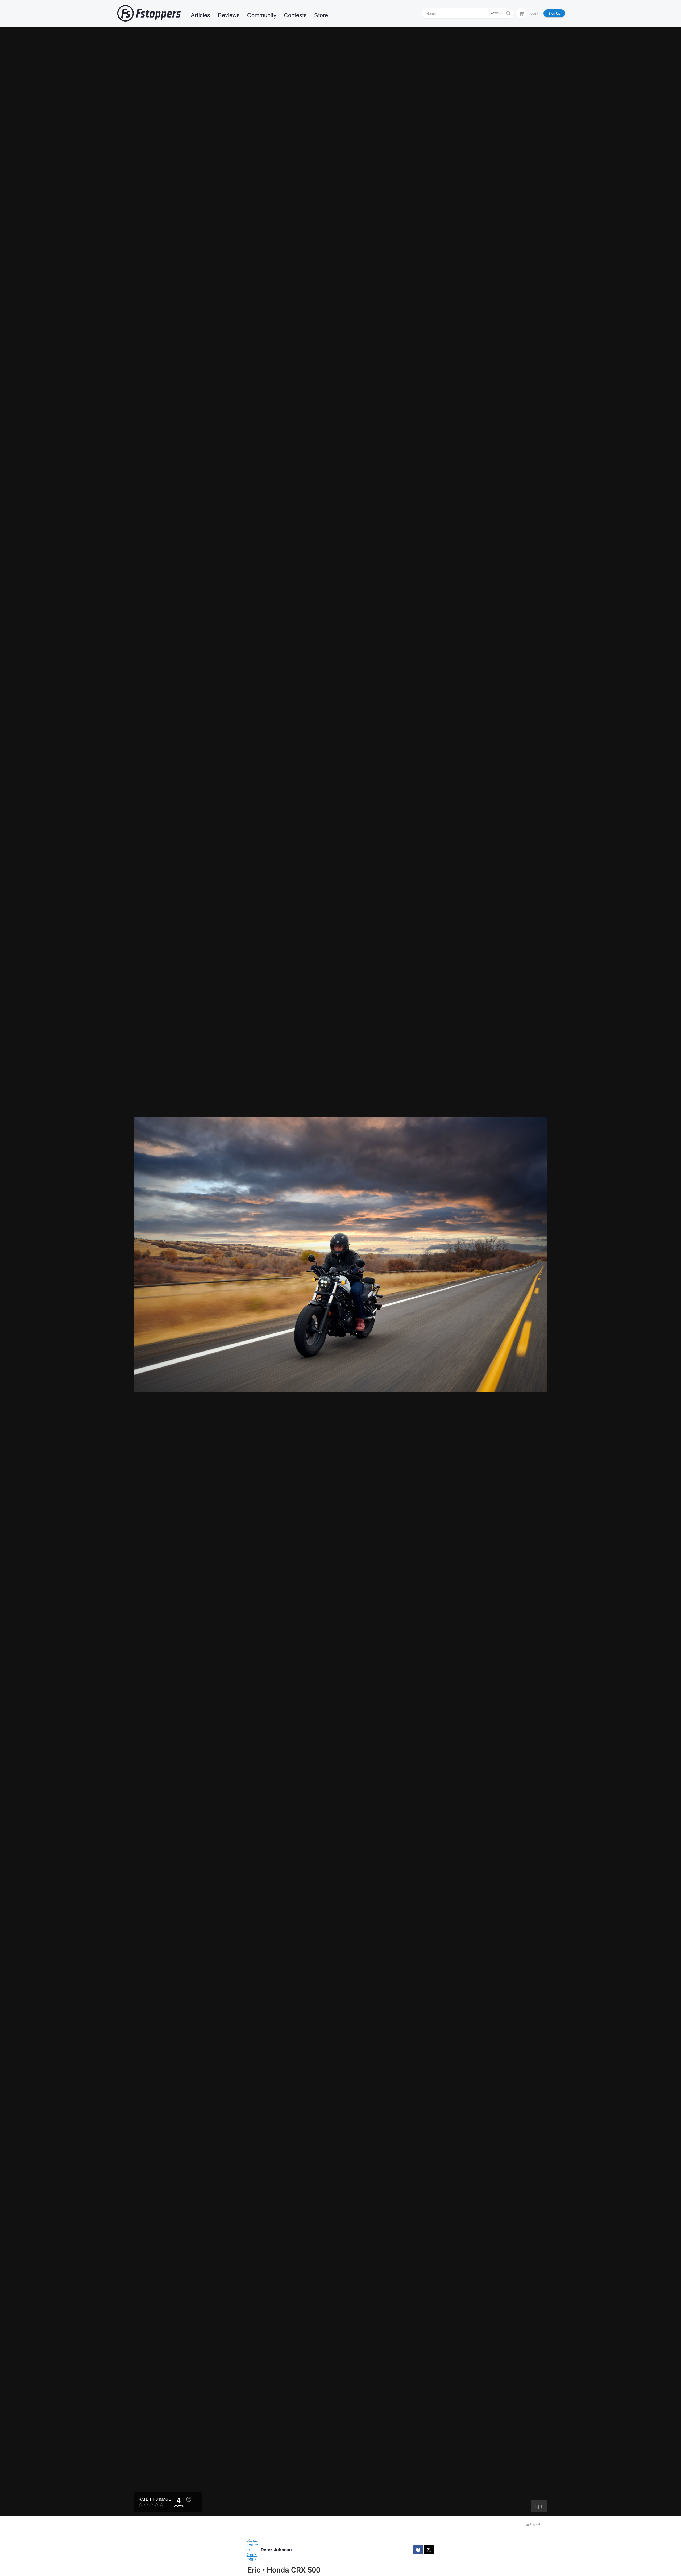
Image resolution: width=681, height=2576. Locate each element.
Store (321, 15)
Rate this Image (155, 2499)
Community (262, 15)
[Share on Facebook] (418, 2550)
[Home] (149, 13)
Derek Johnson (276, 2550)
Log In (535, 13)
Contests (295, 15)
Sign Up (554, 13)
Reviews (229, 15)
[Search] (508, 13)
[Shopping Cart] (521, 13)
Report (535, 2524)
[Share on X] (429, 2550)
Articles (200, 15)
